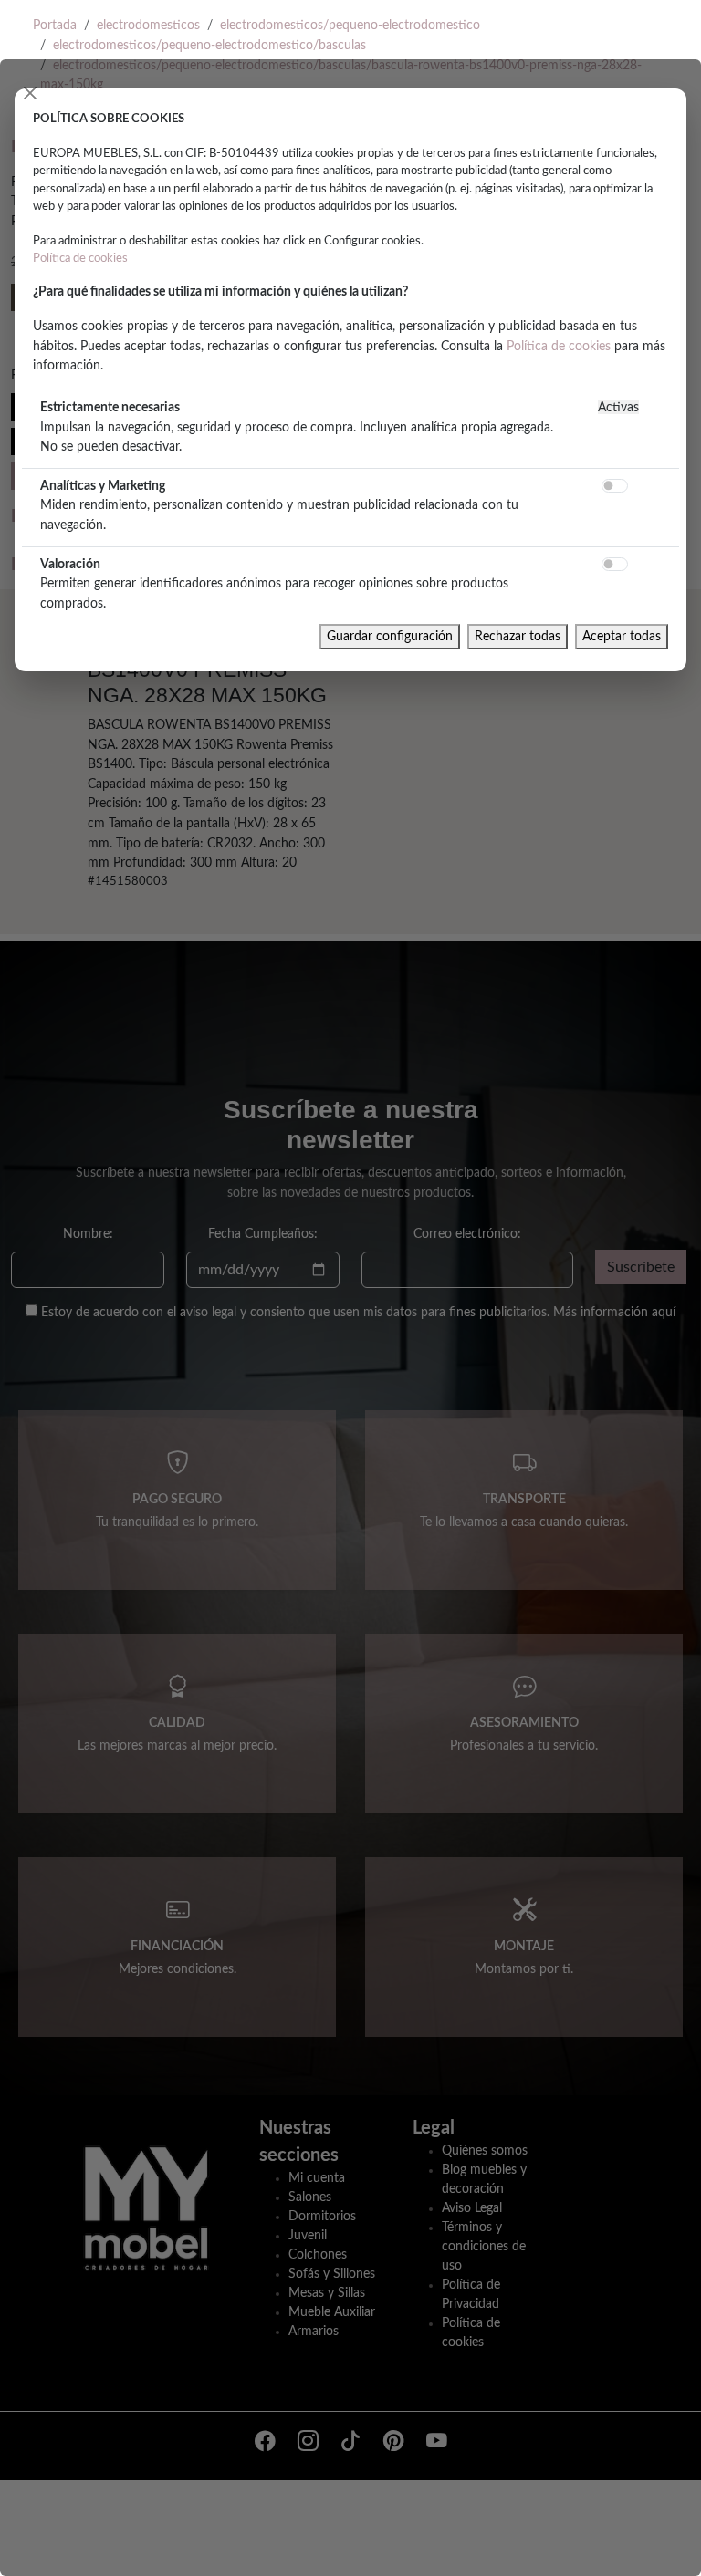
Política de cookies (80, 258)
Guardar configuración (390, 636)
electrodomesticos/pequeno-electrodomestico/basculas (209, 45)
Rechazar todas (518, 636)
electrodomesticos (148, 25)
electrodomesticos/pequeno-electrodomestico (350, 25)
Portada (55, 25)
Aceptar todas (622, 636)
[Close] (30, 93)
